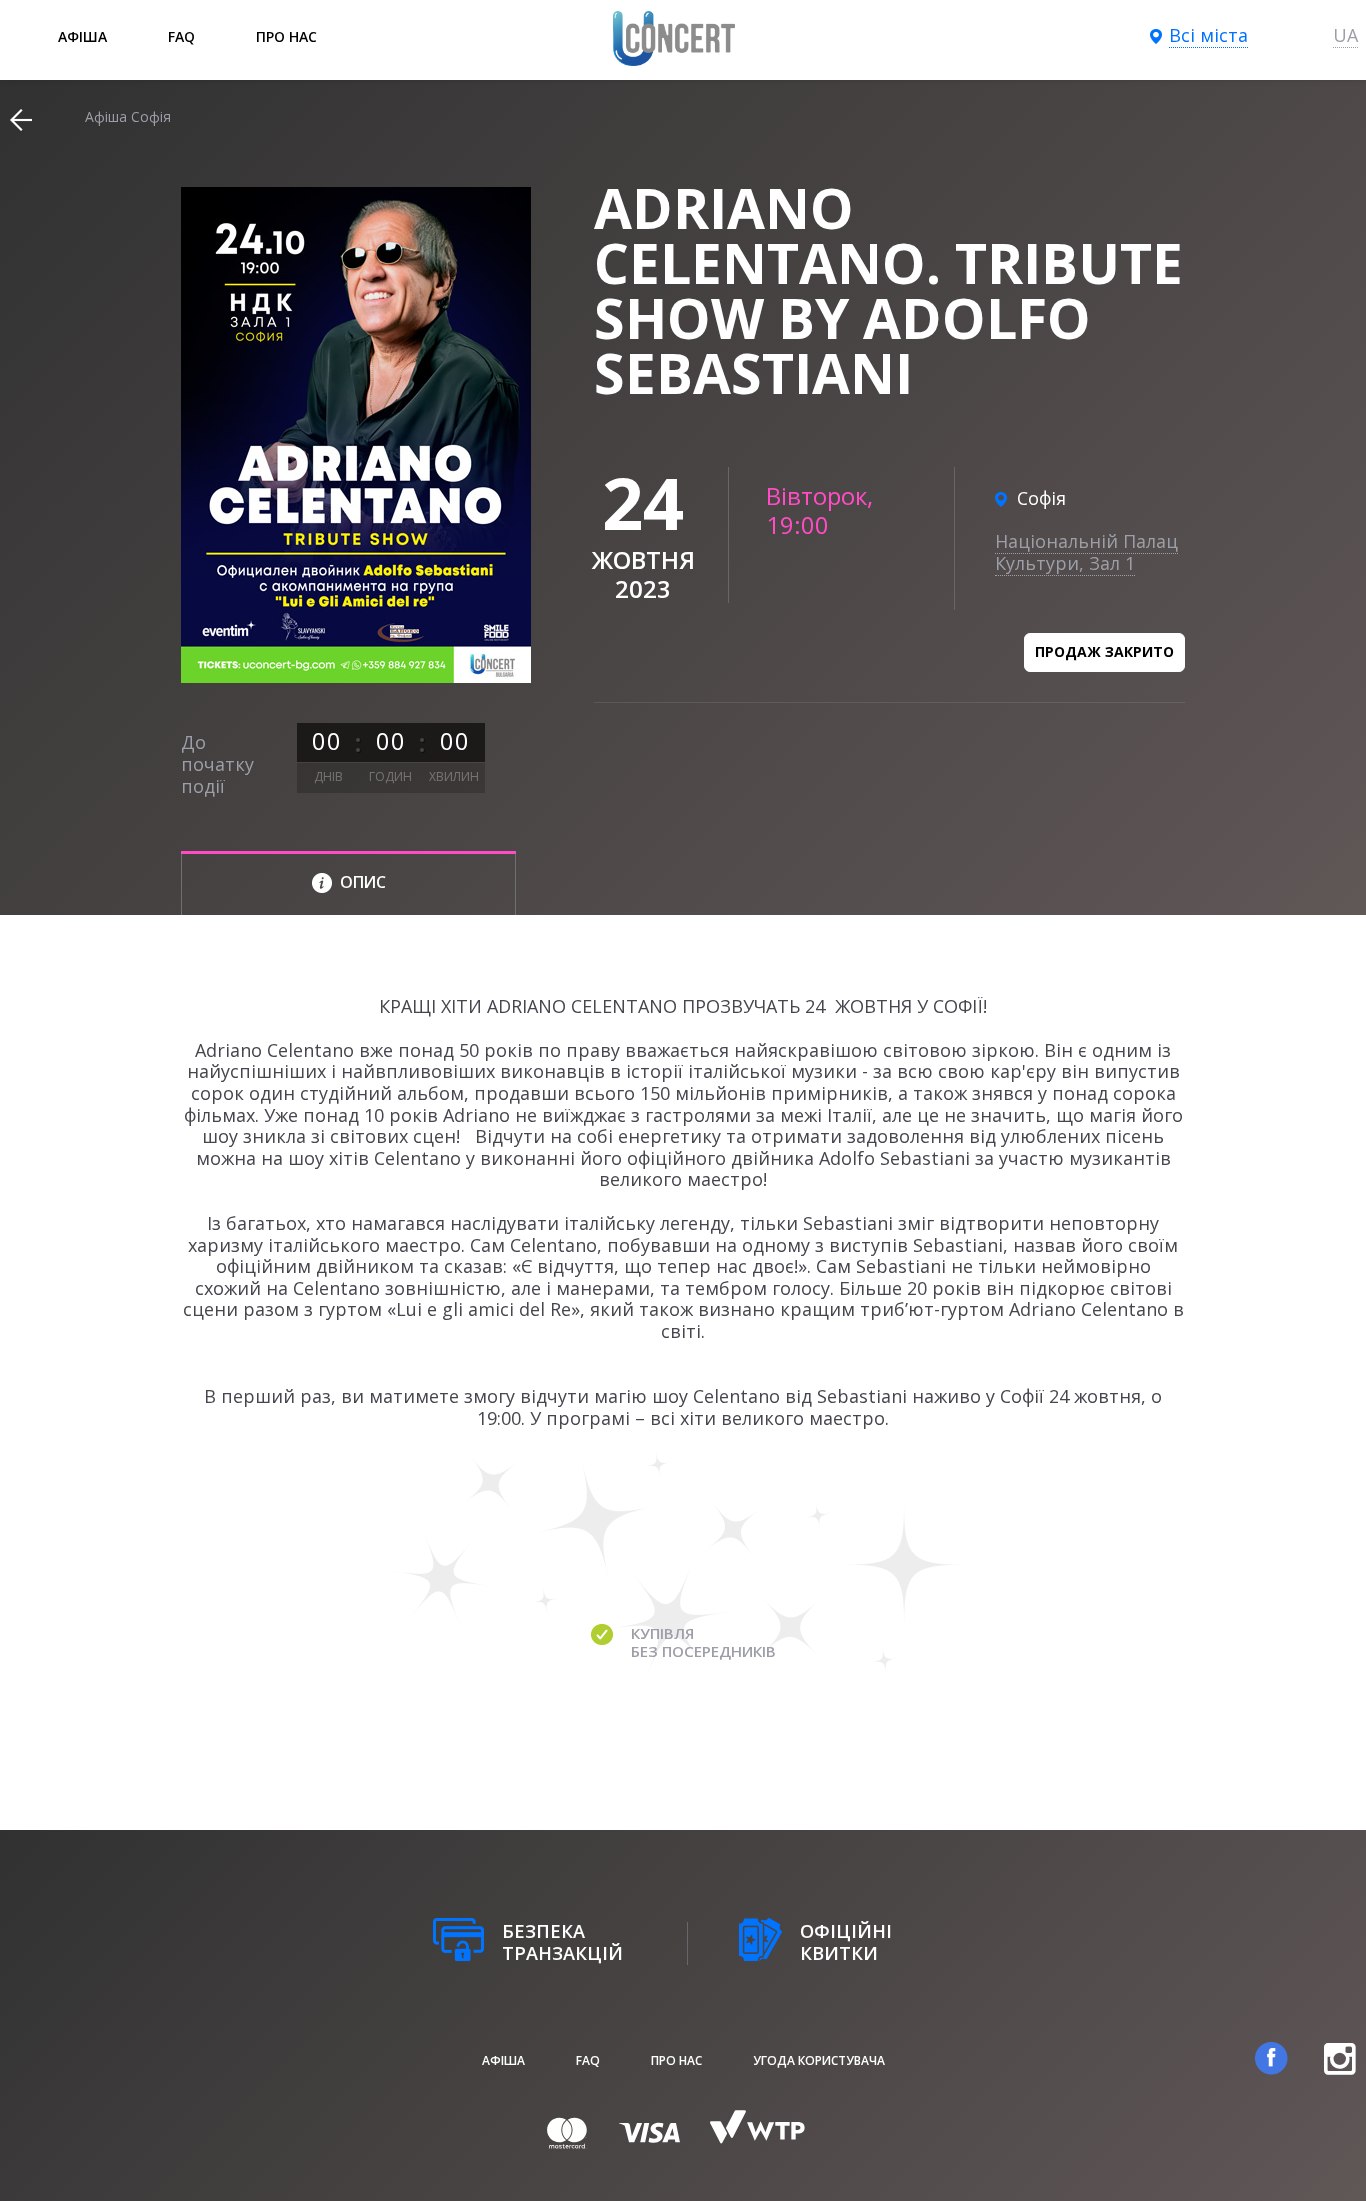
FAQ (181, 36)
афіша (82, 36)
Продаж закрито (1104, 651)
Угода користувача (819, 2060)
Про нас (286, 36)
